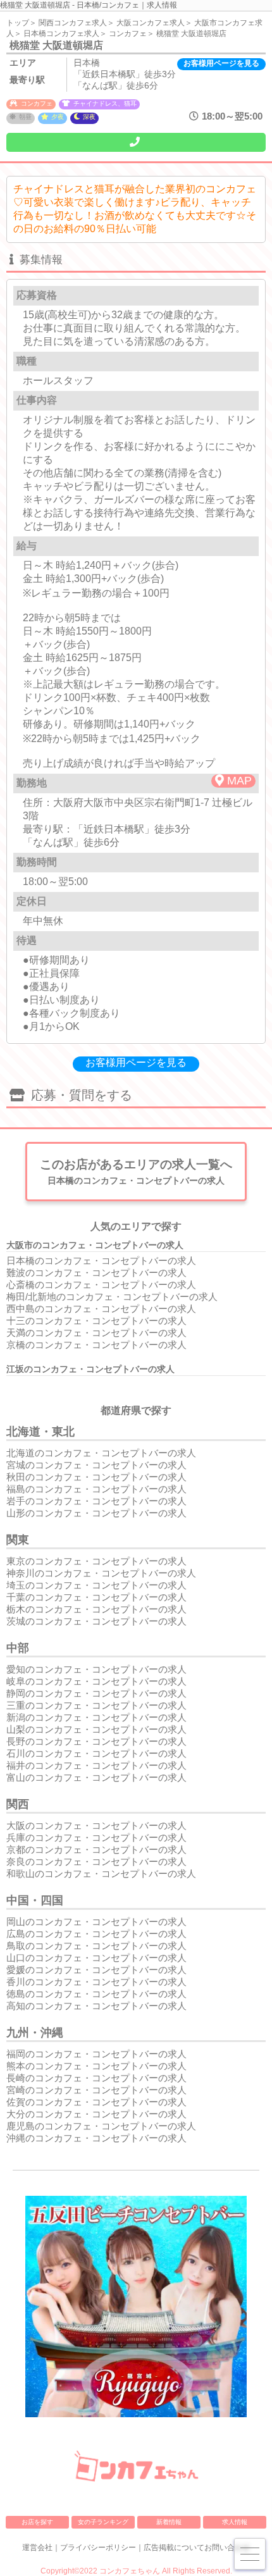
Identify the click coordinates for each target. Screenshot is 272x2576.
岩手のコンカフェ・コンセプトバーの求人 (96, 1501)
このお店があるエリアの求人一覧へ (136, 1172)
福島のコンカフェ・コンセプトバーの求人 (96, 1489)
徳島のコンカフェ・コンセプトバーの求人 (96, 1994)
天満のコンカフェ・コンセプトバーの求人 (96, 1333)
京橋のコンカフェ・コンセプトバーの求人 (96, 1345)
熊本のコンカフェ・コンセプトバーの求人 (96, 2066)
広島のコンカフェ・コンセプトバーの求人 (96, 1934)
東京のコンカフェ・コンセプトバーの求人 (96, 1561)
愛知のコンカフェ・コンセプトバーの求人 (96, 1669)
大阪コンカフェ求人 (151, 23)
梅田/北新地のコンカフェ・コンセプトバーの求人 (112, 1297)
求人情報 (235, 2522)
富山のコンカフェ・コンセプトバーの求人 (96, 1777)
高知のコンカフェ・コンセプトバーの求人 (96, 2006)
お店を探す (37, 2522)
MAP (239, 781)
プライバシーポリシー (98, 2548)
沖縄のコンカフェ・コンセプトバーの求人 (96, 2138)
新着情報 (169, 2522)
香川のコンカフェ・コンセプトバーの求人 (96, 1982)
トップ (18, 23)
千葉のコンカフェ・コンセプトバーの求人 (96, 1597)
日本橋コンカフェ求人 (61, 34)
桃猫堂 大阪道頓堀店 (191, 34)
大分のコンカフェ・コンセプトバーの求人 (96, 2114)
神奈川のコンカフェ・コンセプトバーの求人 (101, 1573)
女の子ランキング (103, 2522)
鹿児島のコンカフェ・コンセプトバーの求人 (101, 2126)
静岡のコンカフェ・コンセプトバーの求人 (96, 1693)
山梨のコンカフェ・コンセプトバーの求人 (96, 1729)
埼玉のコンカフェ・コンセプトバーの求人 (96, 1585)
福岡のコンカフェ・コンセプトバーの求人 (96, 2054)
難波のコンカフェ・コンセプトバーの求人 (96, 1273)
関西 (18, 1804)
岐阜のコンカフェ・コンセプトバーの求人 (96, 1681)
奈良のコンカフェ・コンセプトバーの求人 (96, 1861)
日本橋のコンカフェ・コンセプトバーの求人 (101, 1260)
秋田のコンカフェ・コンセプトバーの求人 (96, 1477)
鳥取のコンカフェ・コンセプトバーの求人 (96, 1946)
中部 (18, 1648)
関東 (18, 1540)
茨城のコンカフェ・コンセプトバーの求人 (96, 1621)
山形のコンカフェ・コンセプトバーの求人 (96, 1513)
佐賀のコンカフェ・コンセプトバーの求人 (96, 2102)
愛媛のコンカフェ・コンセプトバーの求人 (96, 1970)
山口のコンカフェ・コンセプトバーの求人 (96, 1958)
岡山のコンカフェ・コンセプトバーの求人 (96, 1922)
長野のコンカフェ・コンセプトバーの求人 (96, 1741)
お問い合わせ (227, 2548)
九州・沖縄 (35, 2033)
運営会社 (37, 2548)
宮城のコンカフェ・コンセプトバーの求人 (96, 1465)
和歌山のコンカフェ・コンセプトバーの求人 (101, 1873)
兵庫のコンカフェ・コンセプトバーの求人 (96, 1837)
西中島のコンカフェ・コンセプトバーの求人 (101, 1309)
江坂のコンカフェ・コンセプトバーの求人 (90, 1369)
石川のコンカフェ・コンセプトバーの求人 (96, 1753)
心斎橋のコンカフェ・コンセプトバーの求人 (101, 1285)
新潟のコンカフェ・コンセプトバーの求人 (96, 1717)
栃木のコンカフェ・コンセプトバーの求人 (96, 1609)
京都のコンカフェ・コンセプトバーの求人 (96, 1849)
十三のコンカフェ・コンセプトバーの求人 (96, 1321)
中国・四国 (35, 1900)
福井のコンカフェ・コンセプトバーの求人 (96, 1765)
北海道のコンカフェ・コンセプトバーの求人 (101, 1453)
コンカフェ (128, 34)
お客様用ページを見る (221, 63)
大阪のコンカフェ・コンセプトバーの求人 (96, 1825)
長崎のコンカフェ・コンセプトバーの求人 (96, 2078)
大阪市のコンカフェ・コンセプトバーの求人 (95, 1245)
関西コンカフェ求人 (73, 23)
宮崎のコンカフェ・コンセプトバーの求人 (96, 2090)
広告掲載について (174, 2548)
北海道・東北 (40, 1432)
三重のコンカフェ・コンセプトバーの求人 (96, 1705)
